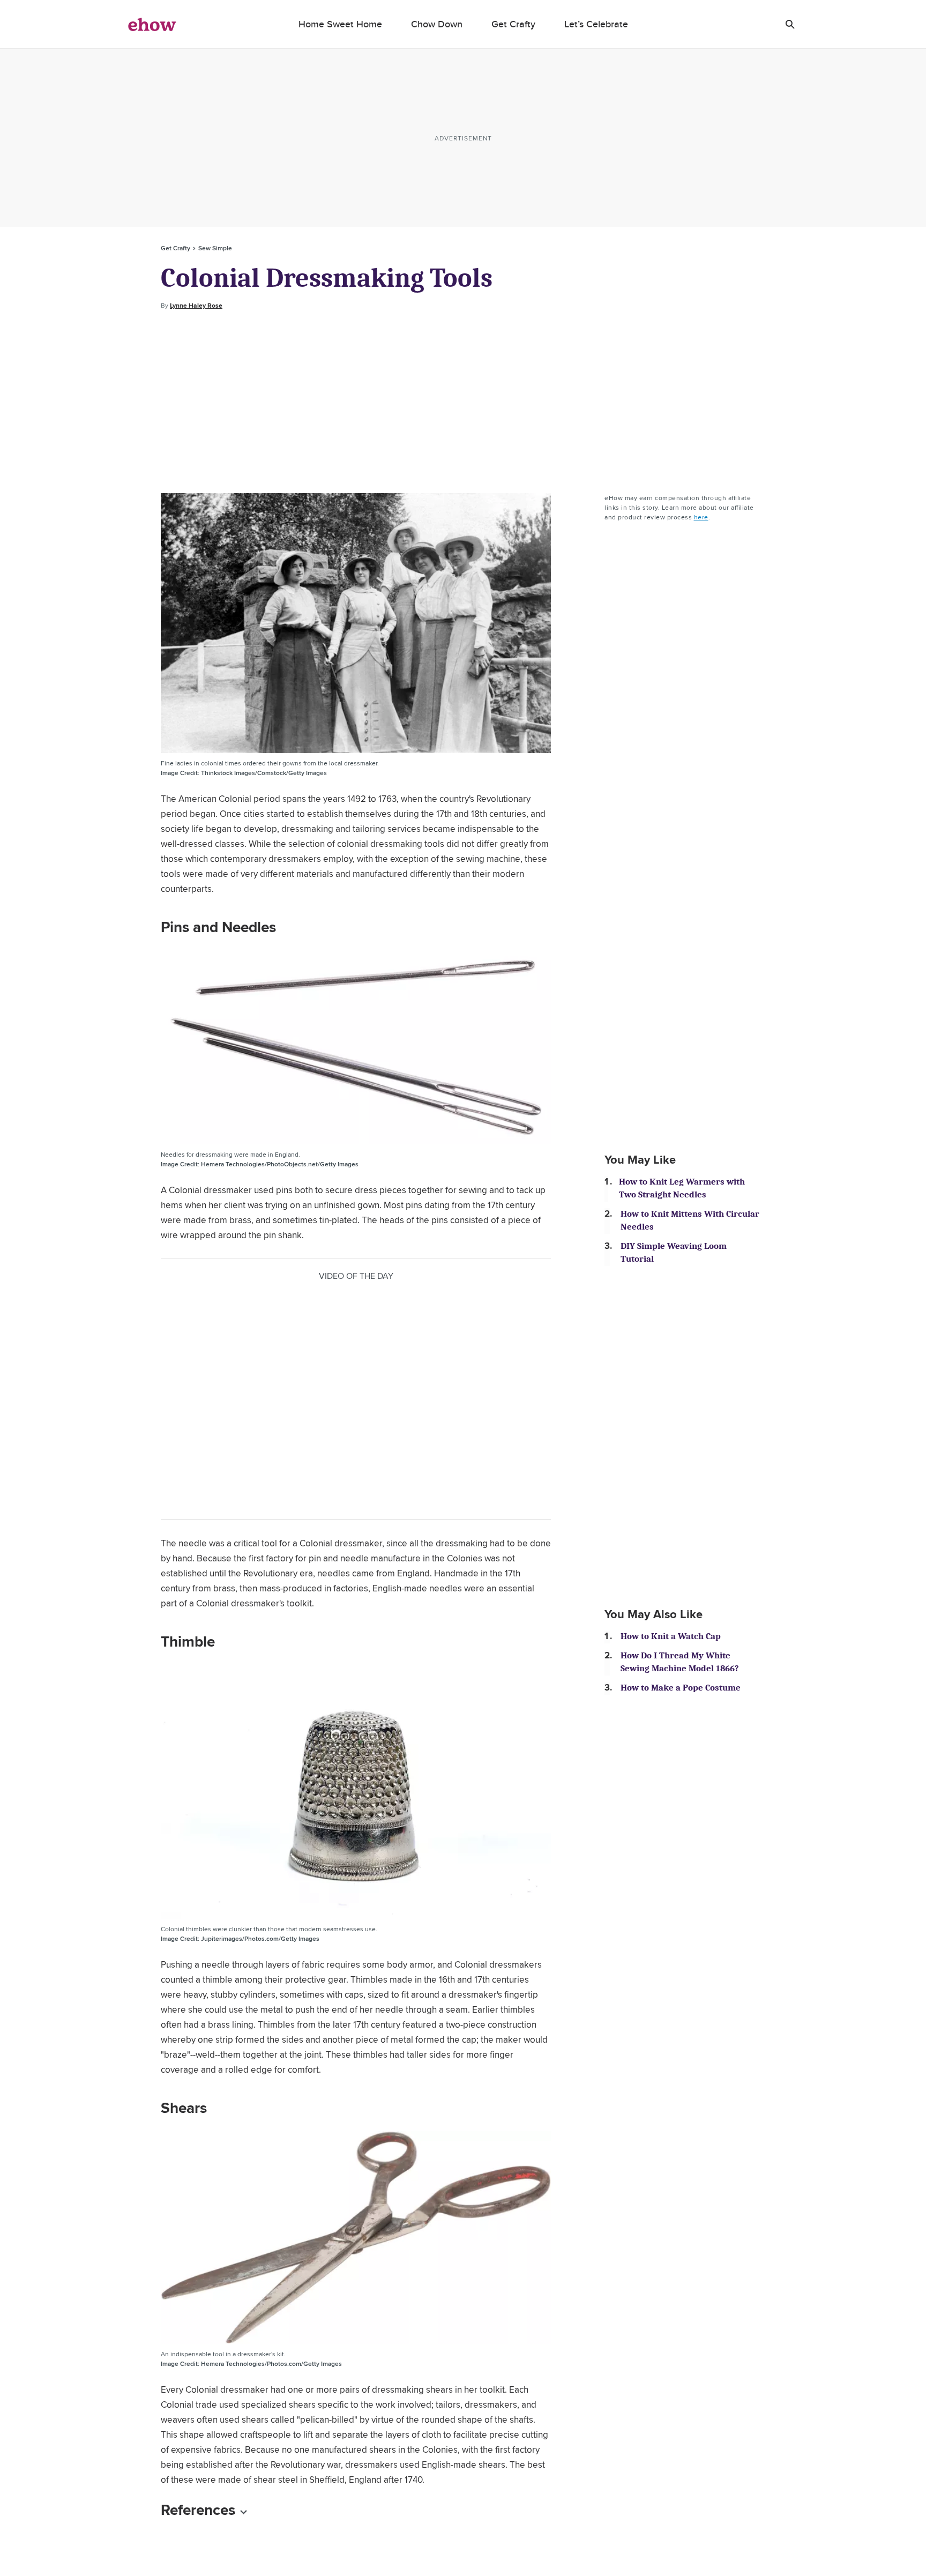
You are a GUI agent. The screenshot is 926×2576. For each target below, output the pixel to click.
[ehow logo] (152, 24)
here (701, 517)
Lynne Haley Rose (196, 306)
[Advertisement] (463, 402)
